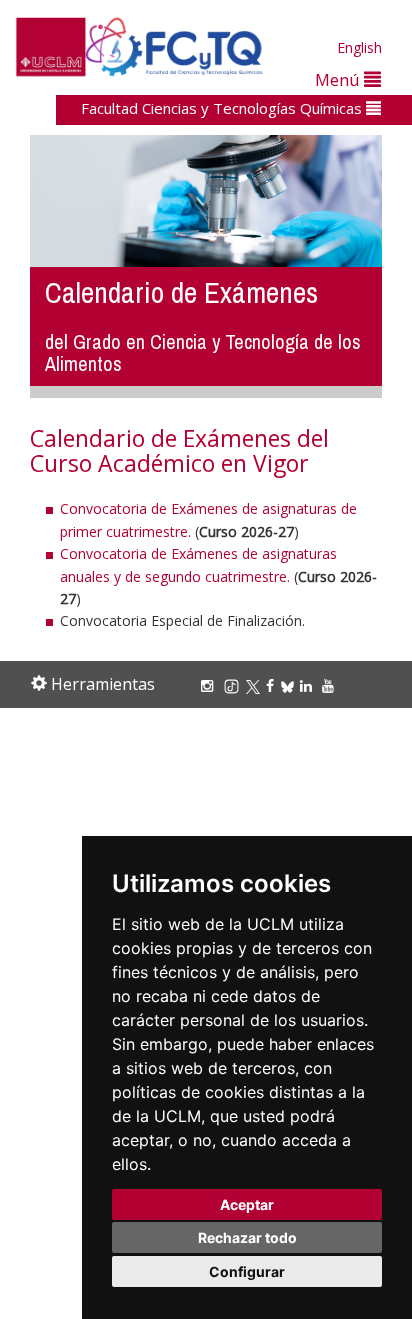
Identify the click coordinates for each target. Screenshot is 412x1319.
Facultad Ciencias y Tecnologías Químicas (223, 108)
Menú (339, 79)
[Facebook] (273, 685)
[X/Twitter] (256, 685)
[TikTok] (234, 685)
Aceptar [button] (247, 1204)
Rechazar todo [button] (247, 1237)
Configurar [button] (247, 1271)
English (359, 47)
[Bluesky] (290, 685)
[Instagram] (210, 685)
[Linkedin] (306, 685)
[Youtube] (331, 685)
